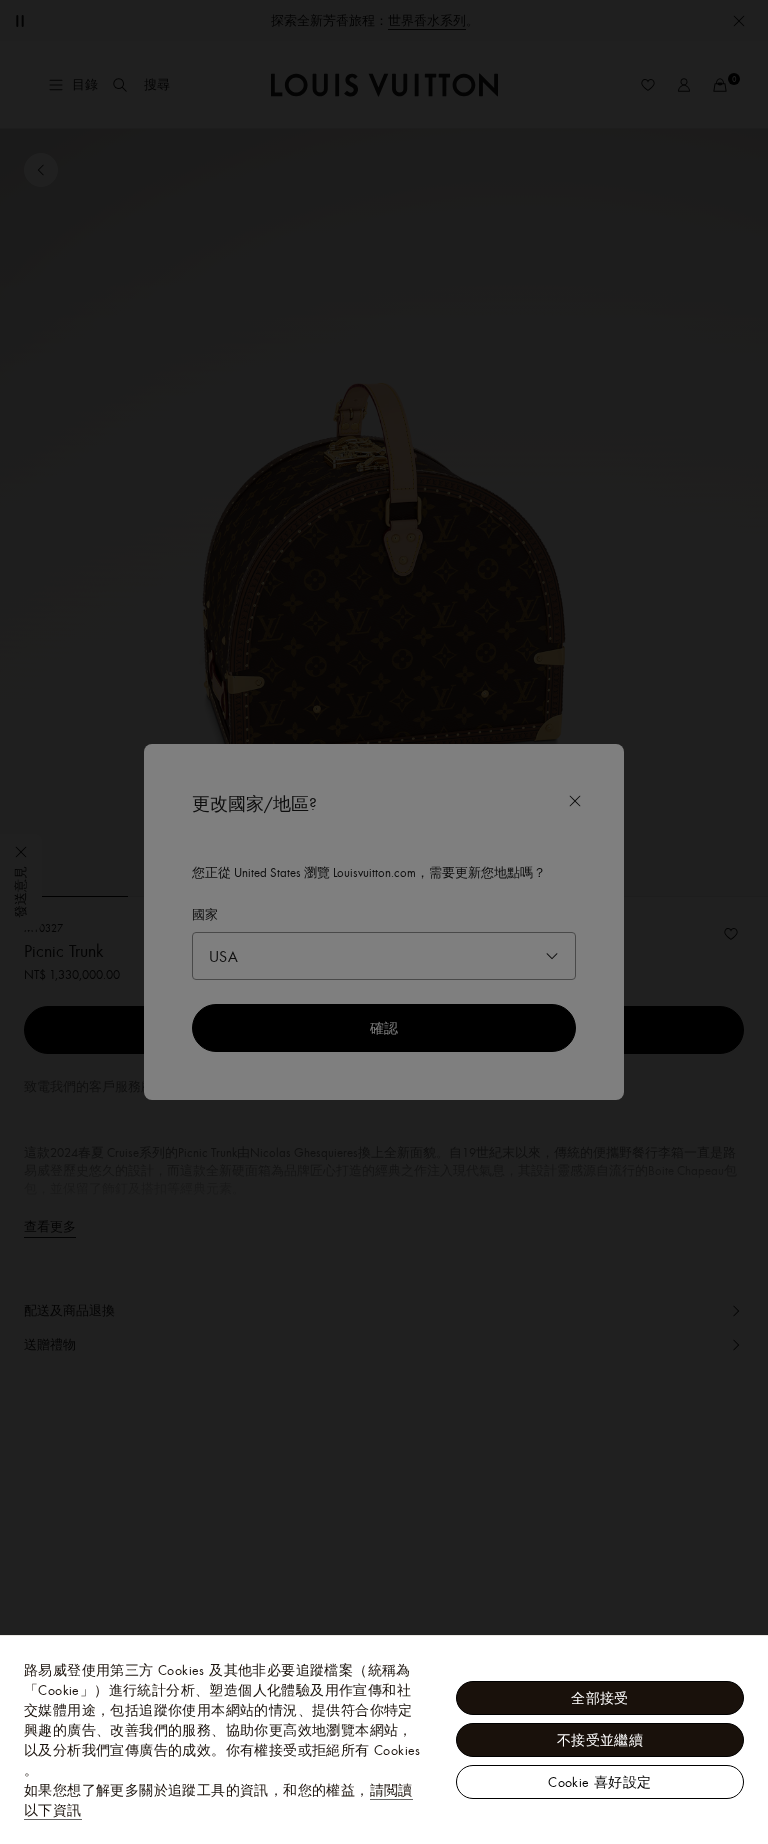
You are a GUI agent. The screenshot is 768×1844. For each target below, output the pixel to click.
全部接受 (600, 1698)
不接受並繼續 (600, 1740)
